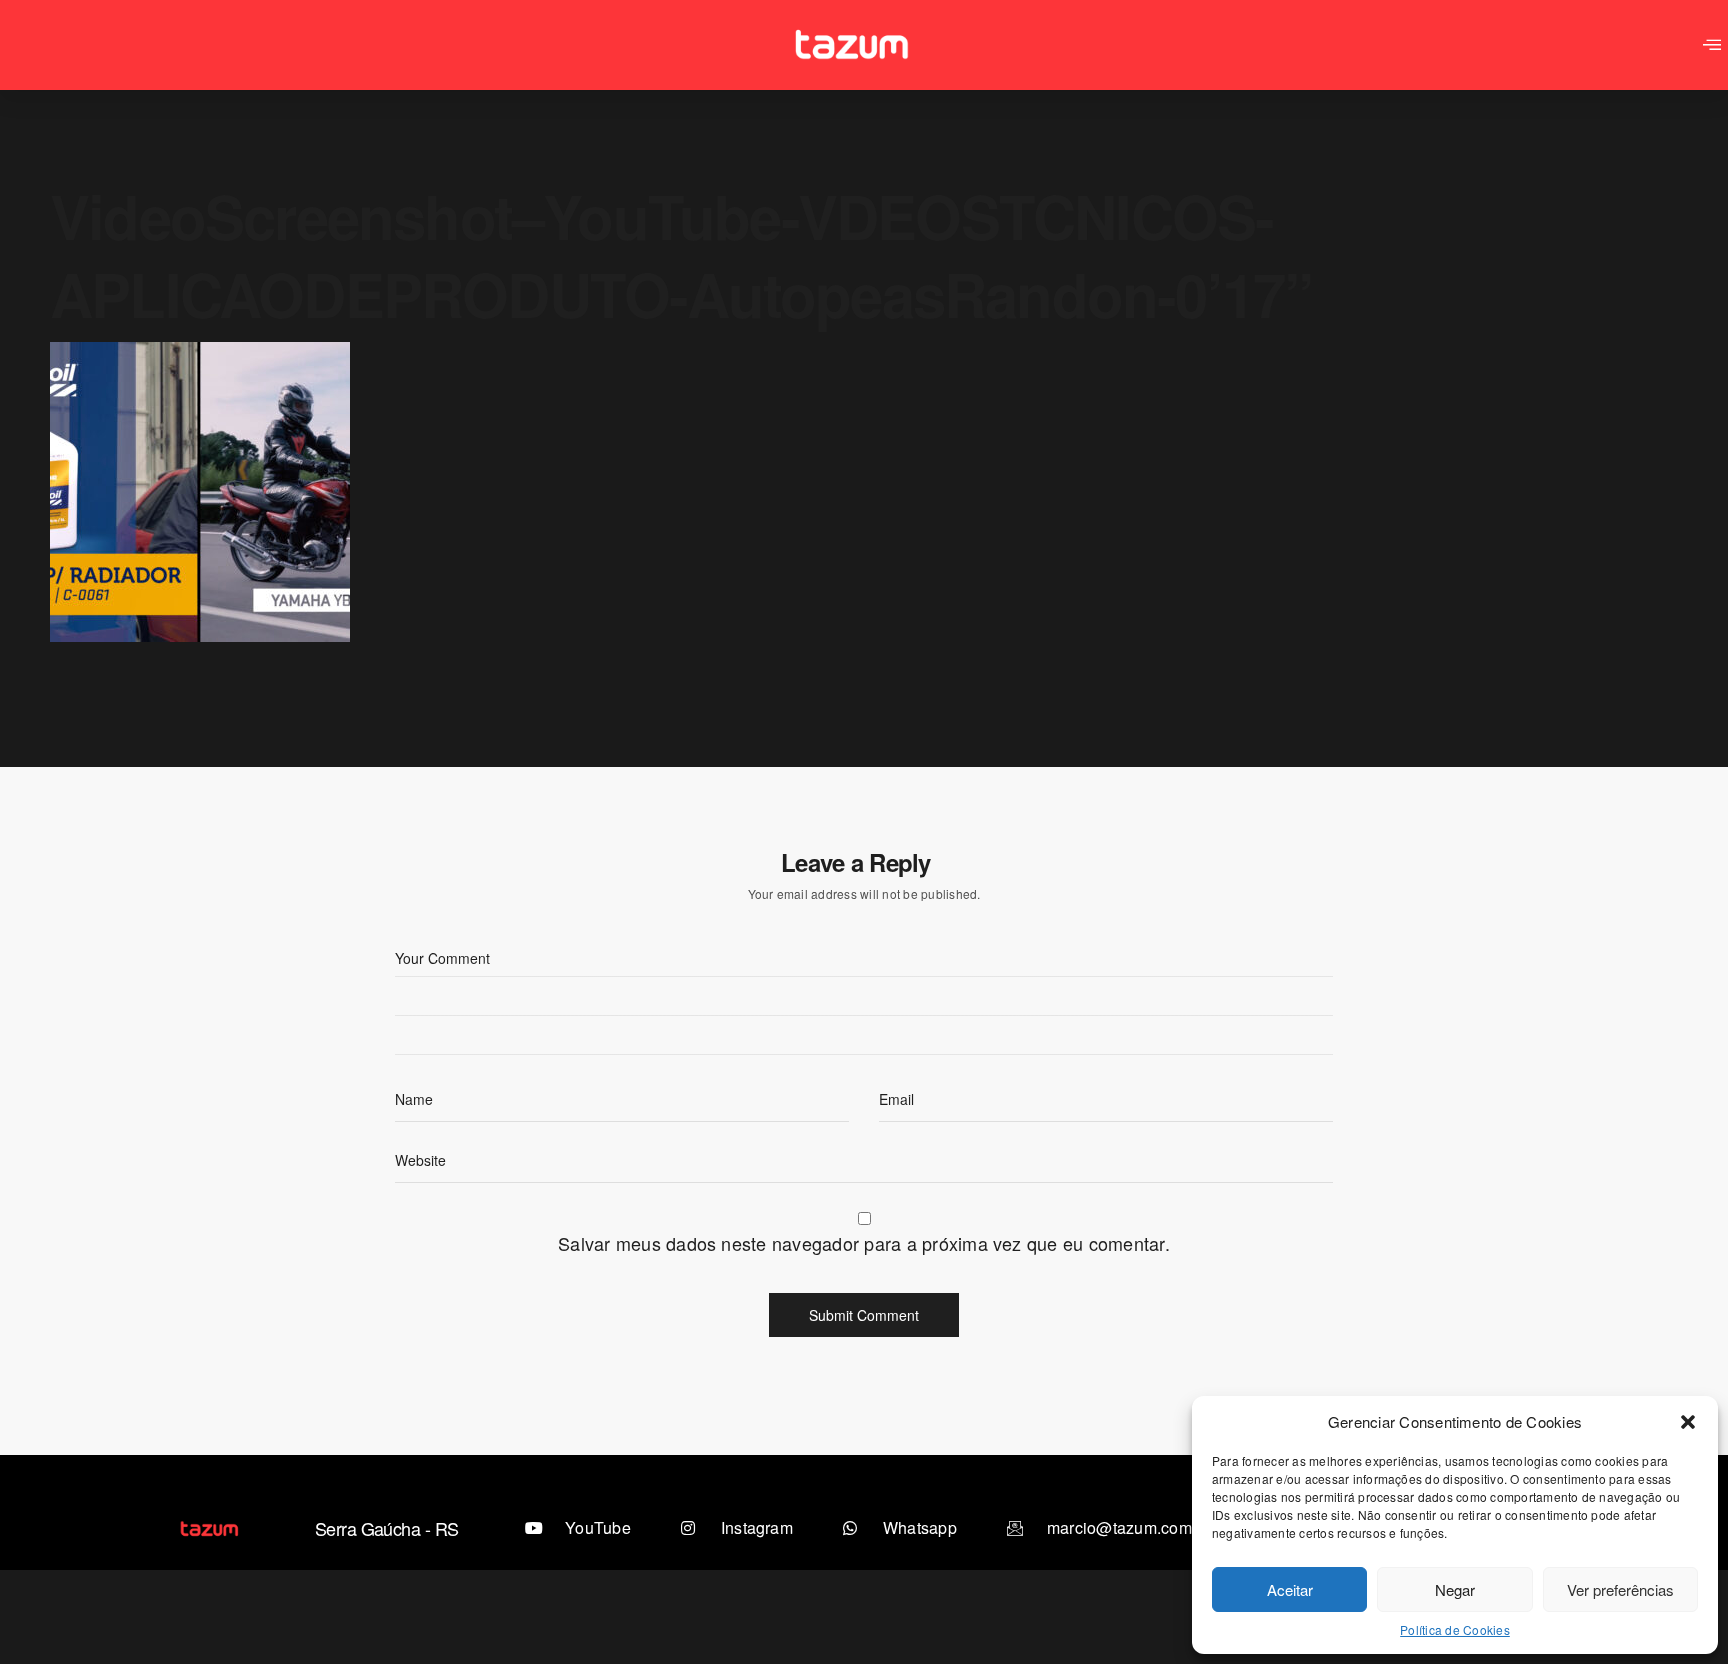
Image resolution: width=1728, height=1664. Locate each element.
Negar (1455, 1589)
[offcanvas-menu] (1712, 45)
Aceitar (1290, 1589)
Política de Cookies (1455, 1630)
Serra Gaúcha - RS (387, 1528)
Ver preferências (1620, 1589)
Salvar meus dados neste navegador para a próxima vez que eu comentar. (864, 1243)
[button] (1688, 1422)
